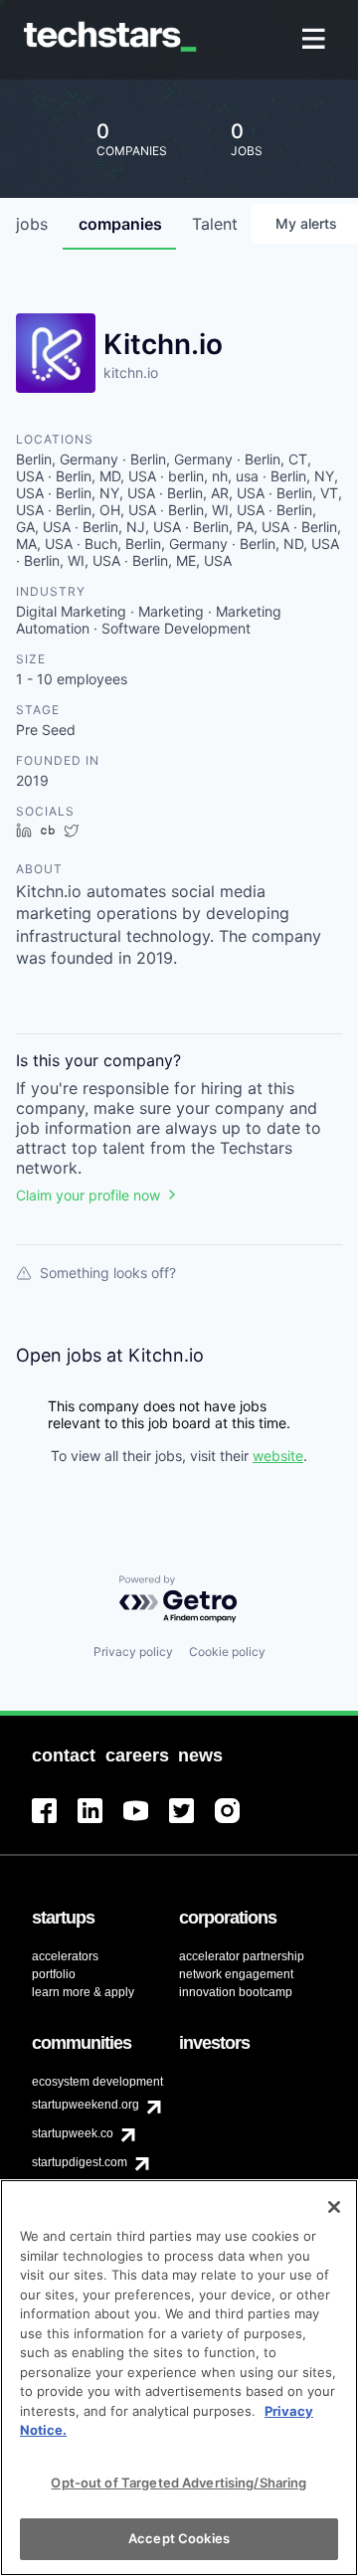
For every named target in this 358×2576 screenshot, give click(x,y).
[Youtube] (146, 1823)
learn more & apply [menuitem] (83, 1992)
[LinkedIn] (100, 1823)
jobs (32, 224)
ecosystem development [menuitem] (97, 2082)
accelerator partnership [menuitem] (242, 1956)
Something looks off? (108, 1273)
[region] (179, 2378)
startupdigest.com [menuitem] (80, 2162)
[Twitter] (192, 1823)
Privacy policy (133, 1652)
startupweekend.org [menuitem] (86, 2105)
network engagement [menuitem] (236, 1974)
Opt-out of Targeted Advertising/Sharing (179, 2483)
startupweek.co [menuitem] (73, 2133)
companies (120, 224)
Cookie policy (227, 1652)
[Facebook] (55, 1823)
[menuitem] (316, 40)
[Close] (334, 2207)
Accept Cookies (179, 2538)
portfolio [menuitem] (54, 1974)
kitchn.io (131, 372)
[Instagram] (238, 1823)
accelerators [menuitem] (65, 1956)
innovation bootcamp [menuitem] (236, 1992)
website (278, 1456)
